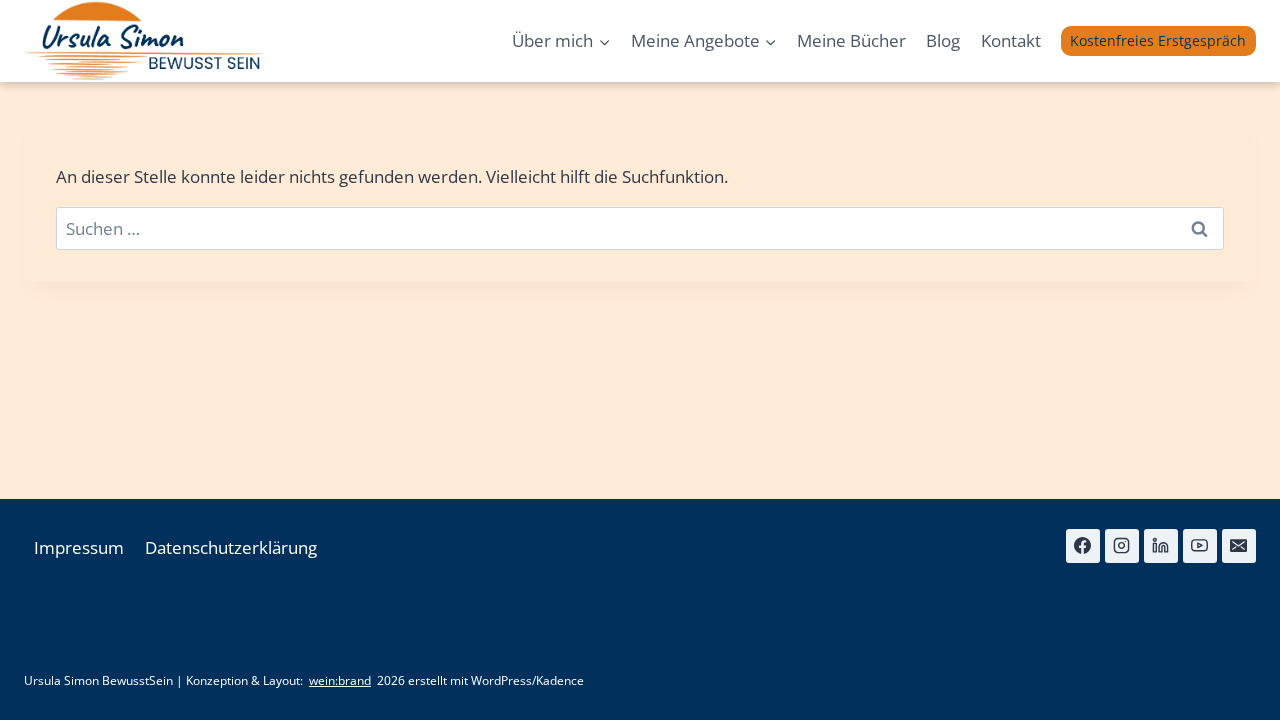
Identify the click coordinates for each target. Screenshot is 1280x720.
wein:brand (340, 681)
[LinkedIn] (1161, 546)
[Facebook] (1083, 546)
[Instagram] (1122, 546)
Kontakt (1011, 40)
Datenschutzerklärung (231, 547)
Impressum (79, 547)
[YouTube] (1200, 546)
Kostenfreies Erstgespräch (1158, 40)
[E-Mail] (1239, 546)
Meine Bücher (851, 40)
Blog (943, 40)
